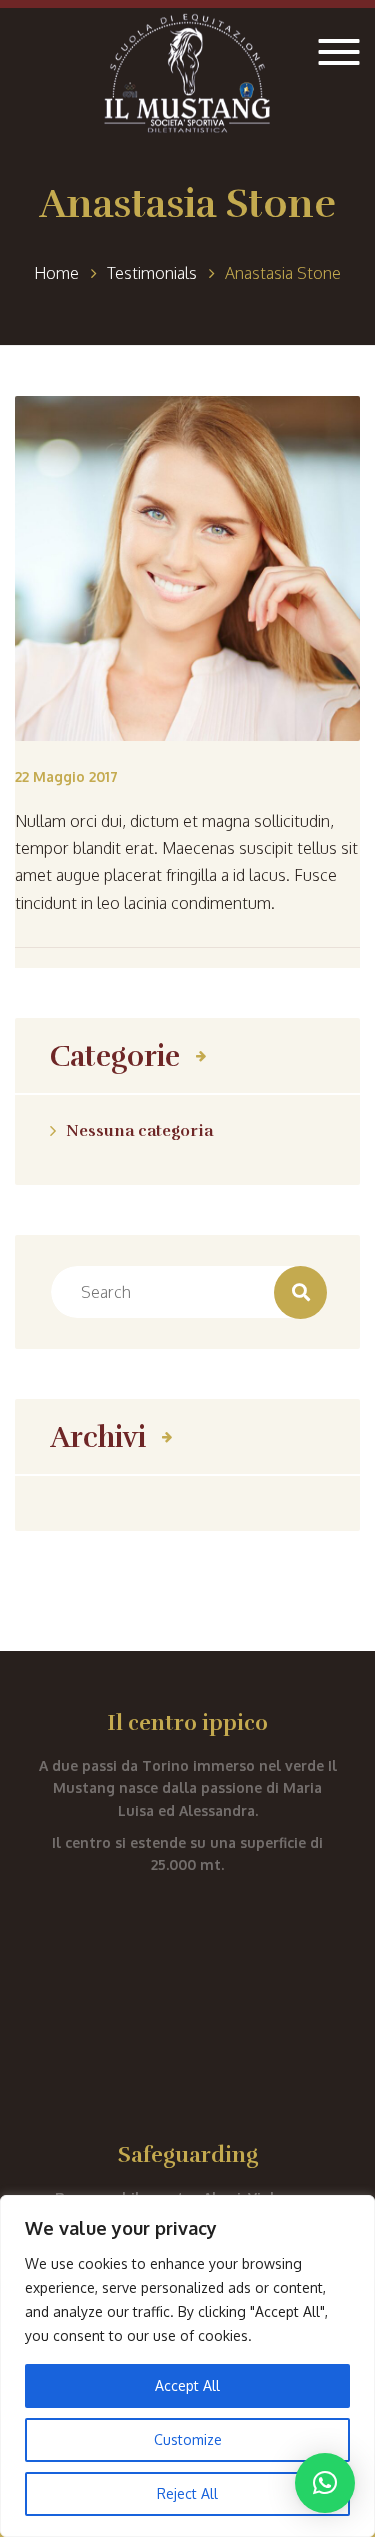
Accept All (187, 2385)
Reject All (187, 2493)
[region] (187, 2366)
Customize (188, 2439)
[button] (325, 2483)
